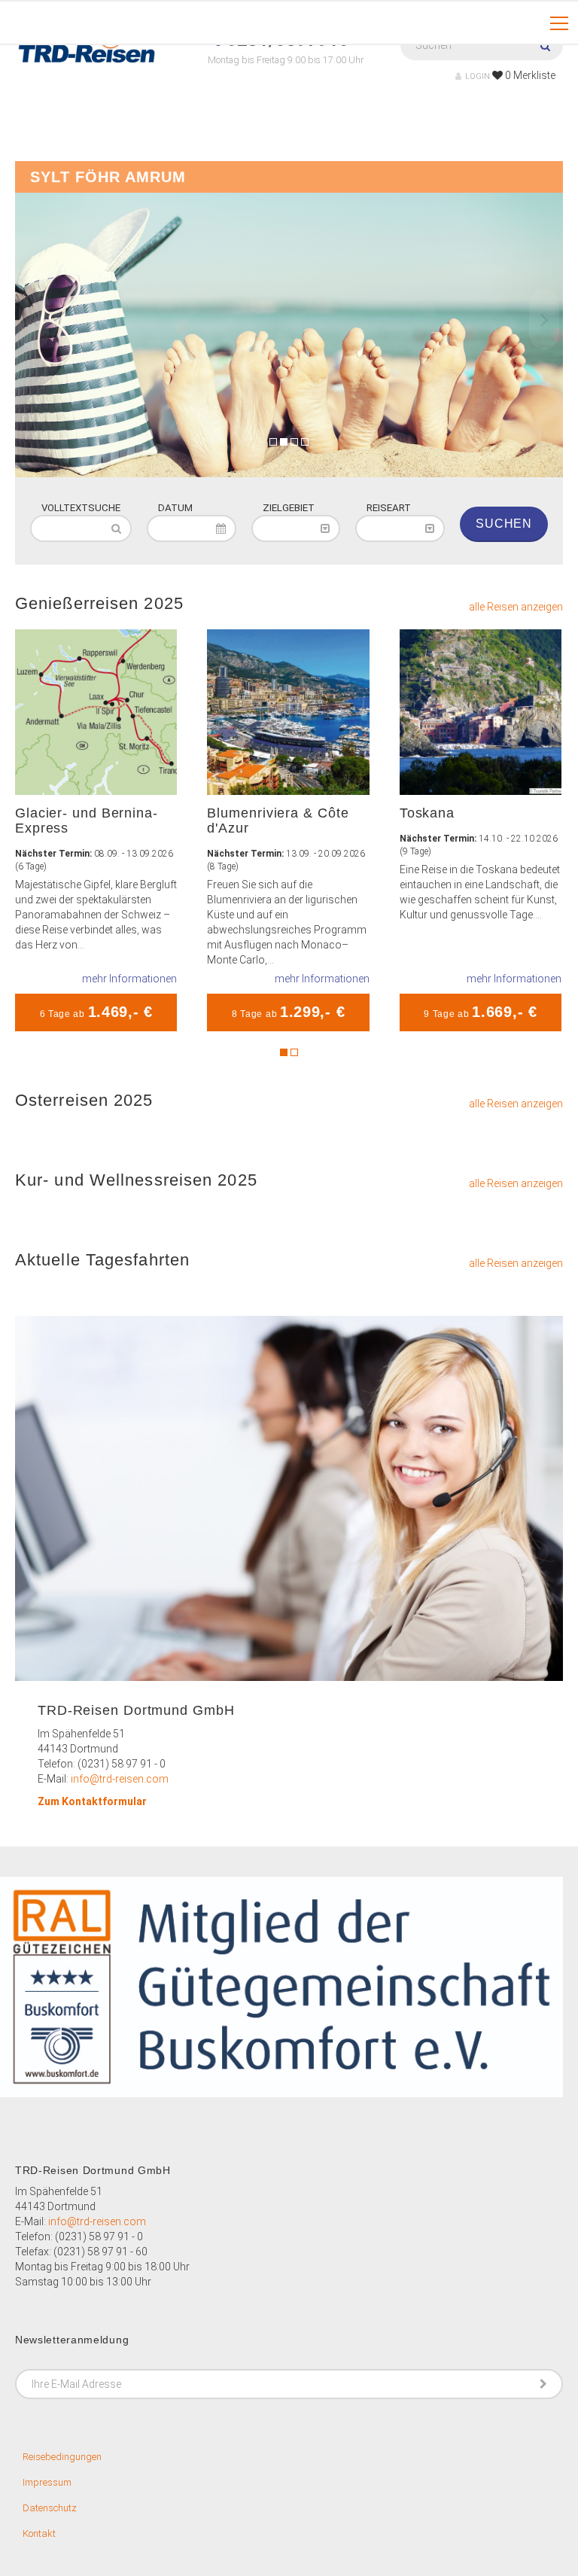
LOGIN (478, 76)
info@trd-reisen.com (120, 1779)
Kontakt (39, 2533)
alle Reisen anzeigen (516, 607)
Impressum (47, 2482)
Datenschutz (50, 2508)
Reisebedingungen (62, 2457)
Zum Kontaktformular (92, 1801)
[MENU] (559, 24)
